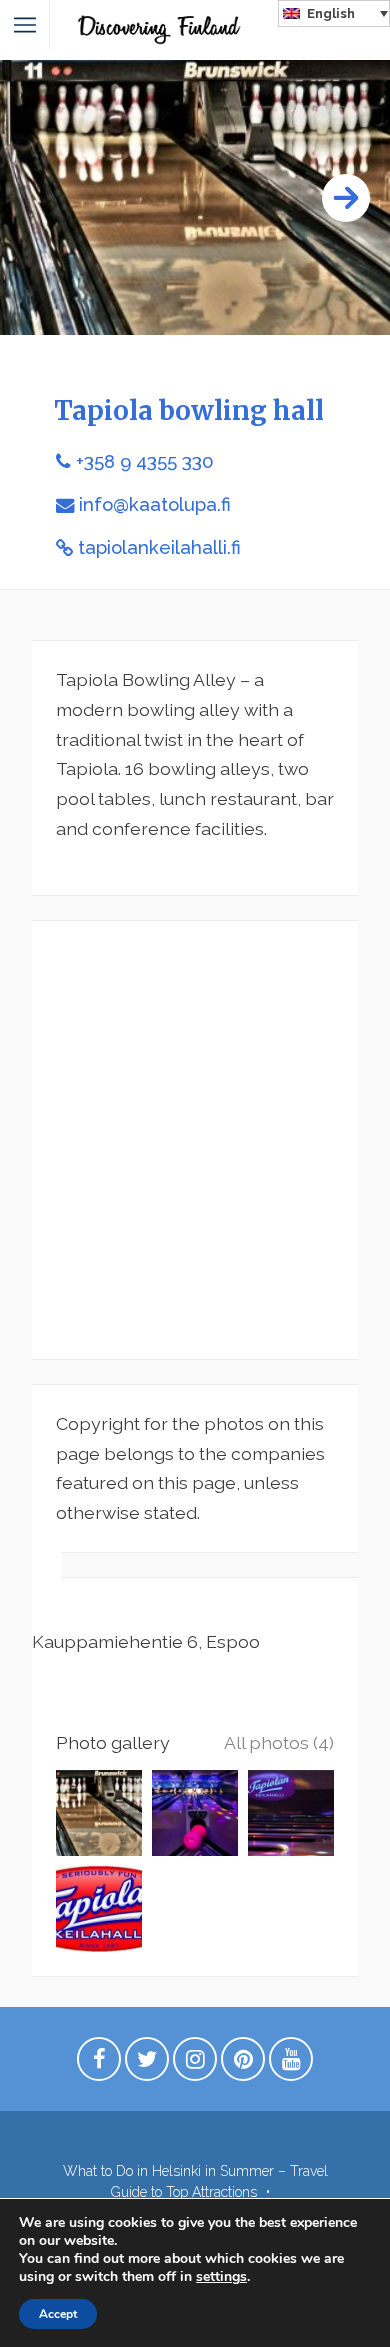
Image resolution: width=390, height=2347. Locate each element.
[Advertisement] (195, 1140)
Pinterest (243, 2064)
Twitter (147, 2064)
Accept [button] (58, 2314)
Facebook (99, 2064)
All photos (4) (279, 1742)
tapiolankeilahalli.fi (159, 547)
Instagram (195, 2064)
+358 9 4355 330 (145, 461)
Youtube (291, 2064)
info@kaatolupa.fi (155, 504)
